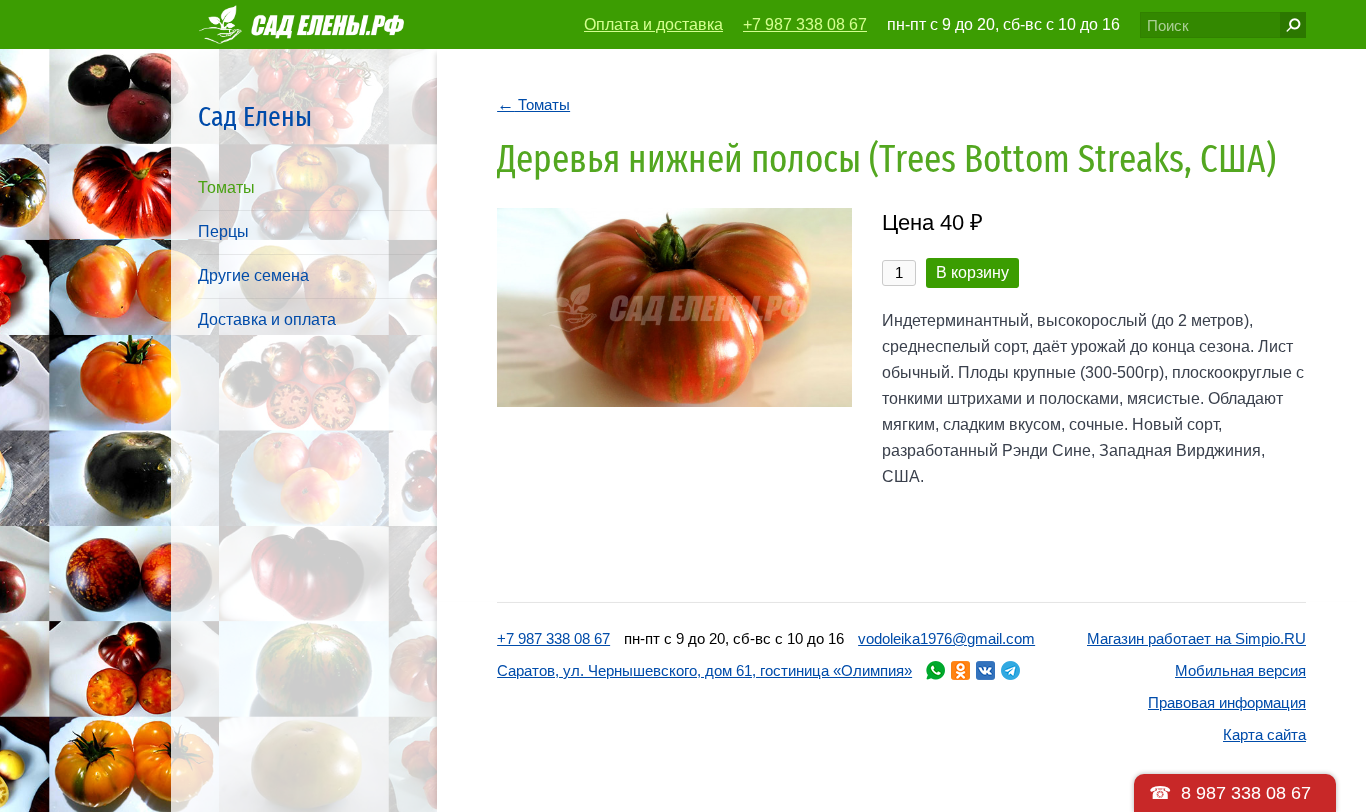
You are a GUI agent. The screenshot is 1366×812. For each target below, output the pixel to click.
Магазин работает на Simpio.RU (1196, 638)
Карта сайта (1264, 734)
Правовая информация (1227, 702)
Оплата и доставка (653, 24)
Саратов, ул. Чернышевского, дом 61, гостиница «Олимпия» (704, 670)
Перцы (223, 231)
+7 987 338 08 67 (805, 24)
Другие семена (253, 275)
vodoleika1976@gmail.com (946, 638)
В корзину (972, 272)
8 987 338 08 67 (1246, 793)
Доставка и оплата (267, 319)
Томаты (226, 187)
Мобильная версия (1240, 670)
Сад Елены (255, 116)
